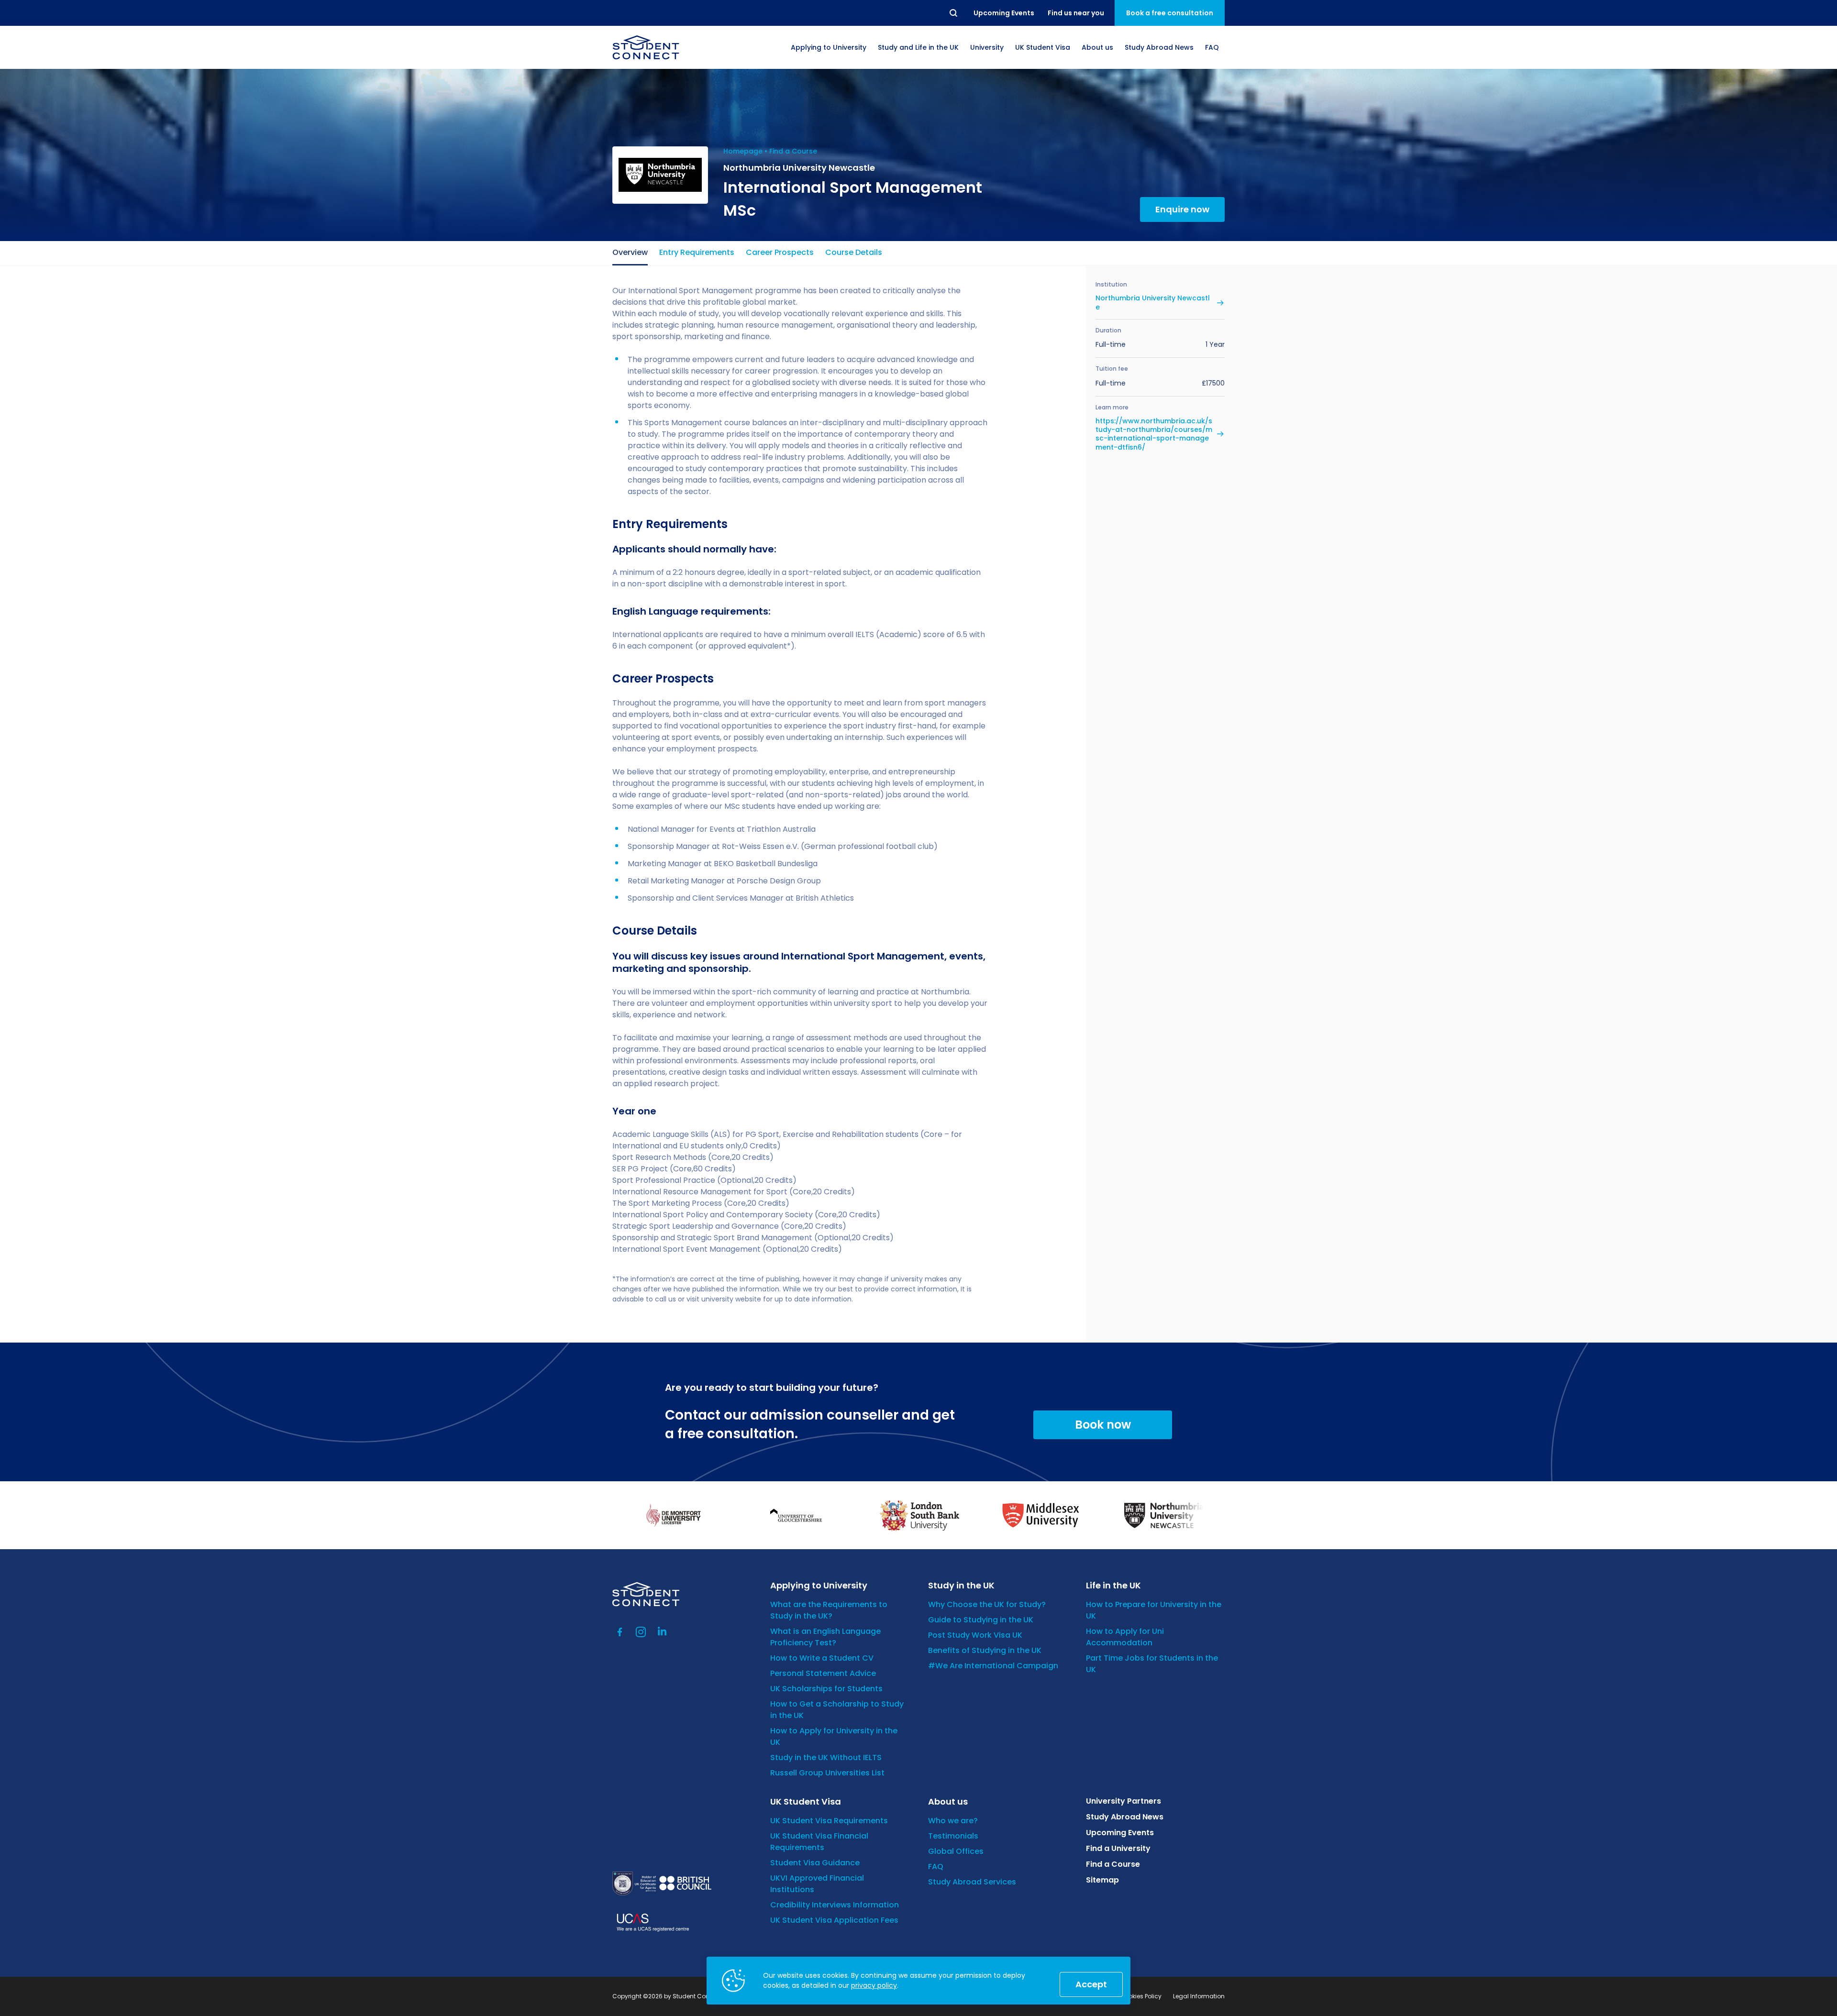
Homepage (743, 151)
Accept (1091, 1984)
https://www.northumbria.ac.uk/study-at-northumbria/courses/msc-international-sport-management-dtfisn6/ (1154, 434)
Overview (630, 252)
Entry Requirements (697, 252)
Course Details (854, 252)
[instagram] (641, 1632)
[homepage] (646, 47)
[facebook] (620, 1632)
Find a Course (793, 151)
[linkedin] (662, 1632)
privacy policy (874, 1985)
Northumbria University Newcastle (1153, 302)
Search (954, 13)
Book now (1103, 1425)
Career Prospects (780, 252)
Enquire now (1182, 209)
